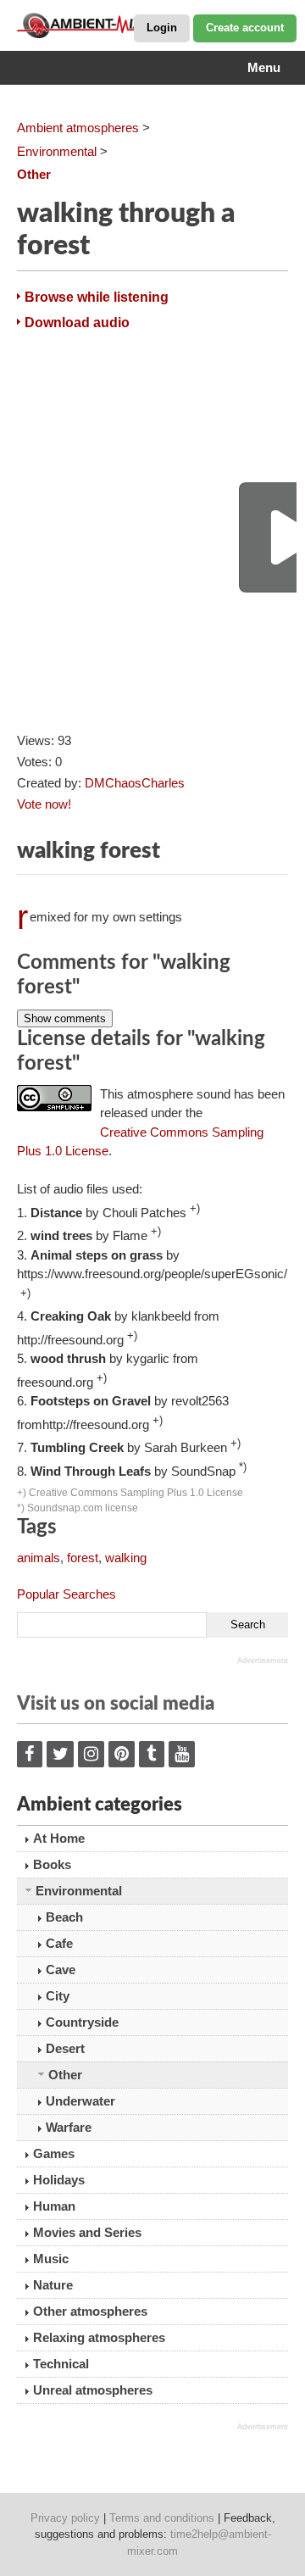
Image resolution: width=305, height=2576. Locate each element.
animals (39, 1558)
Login (162, 28)
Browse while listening (97, 297)
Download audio (77, 323)
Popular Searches (67, 1594)
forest (83, 1558)
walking (126, 1558)
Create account (245, 28)
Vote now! (44, 804)
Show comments (65, 1018)
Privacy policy (65, 2518)
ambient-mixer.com (102, 25)
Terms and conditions (162, 2518)
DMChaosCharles (135, 783)
